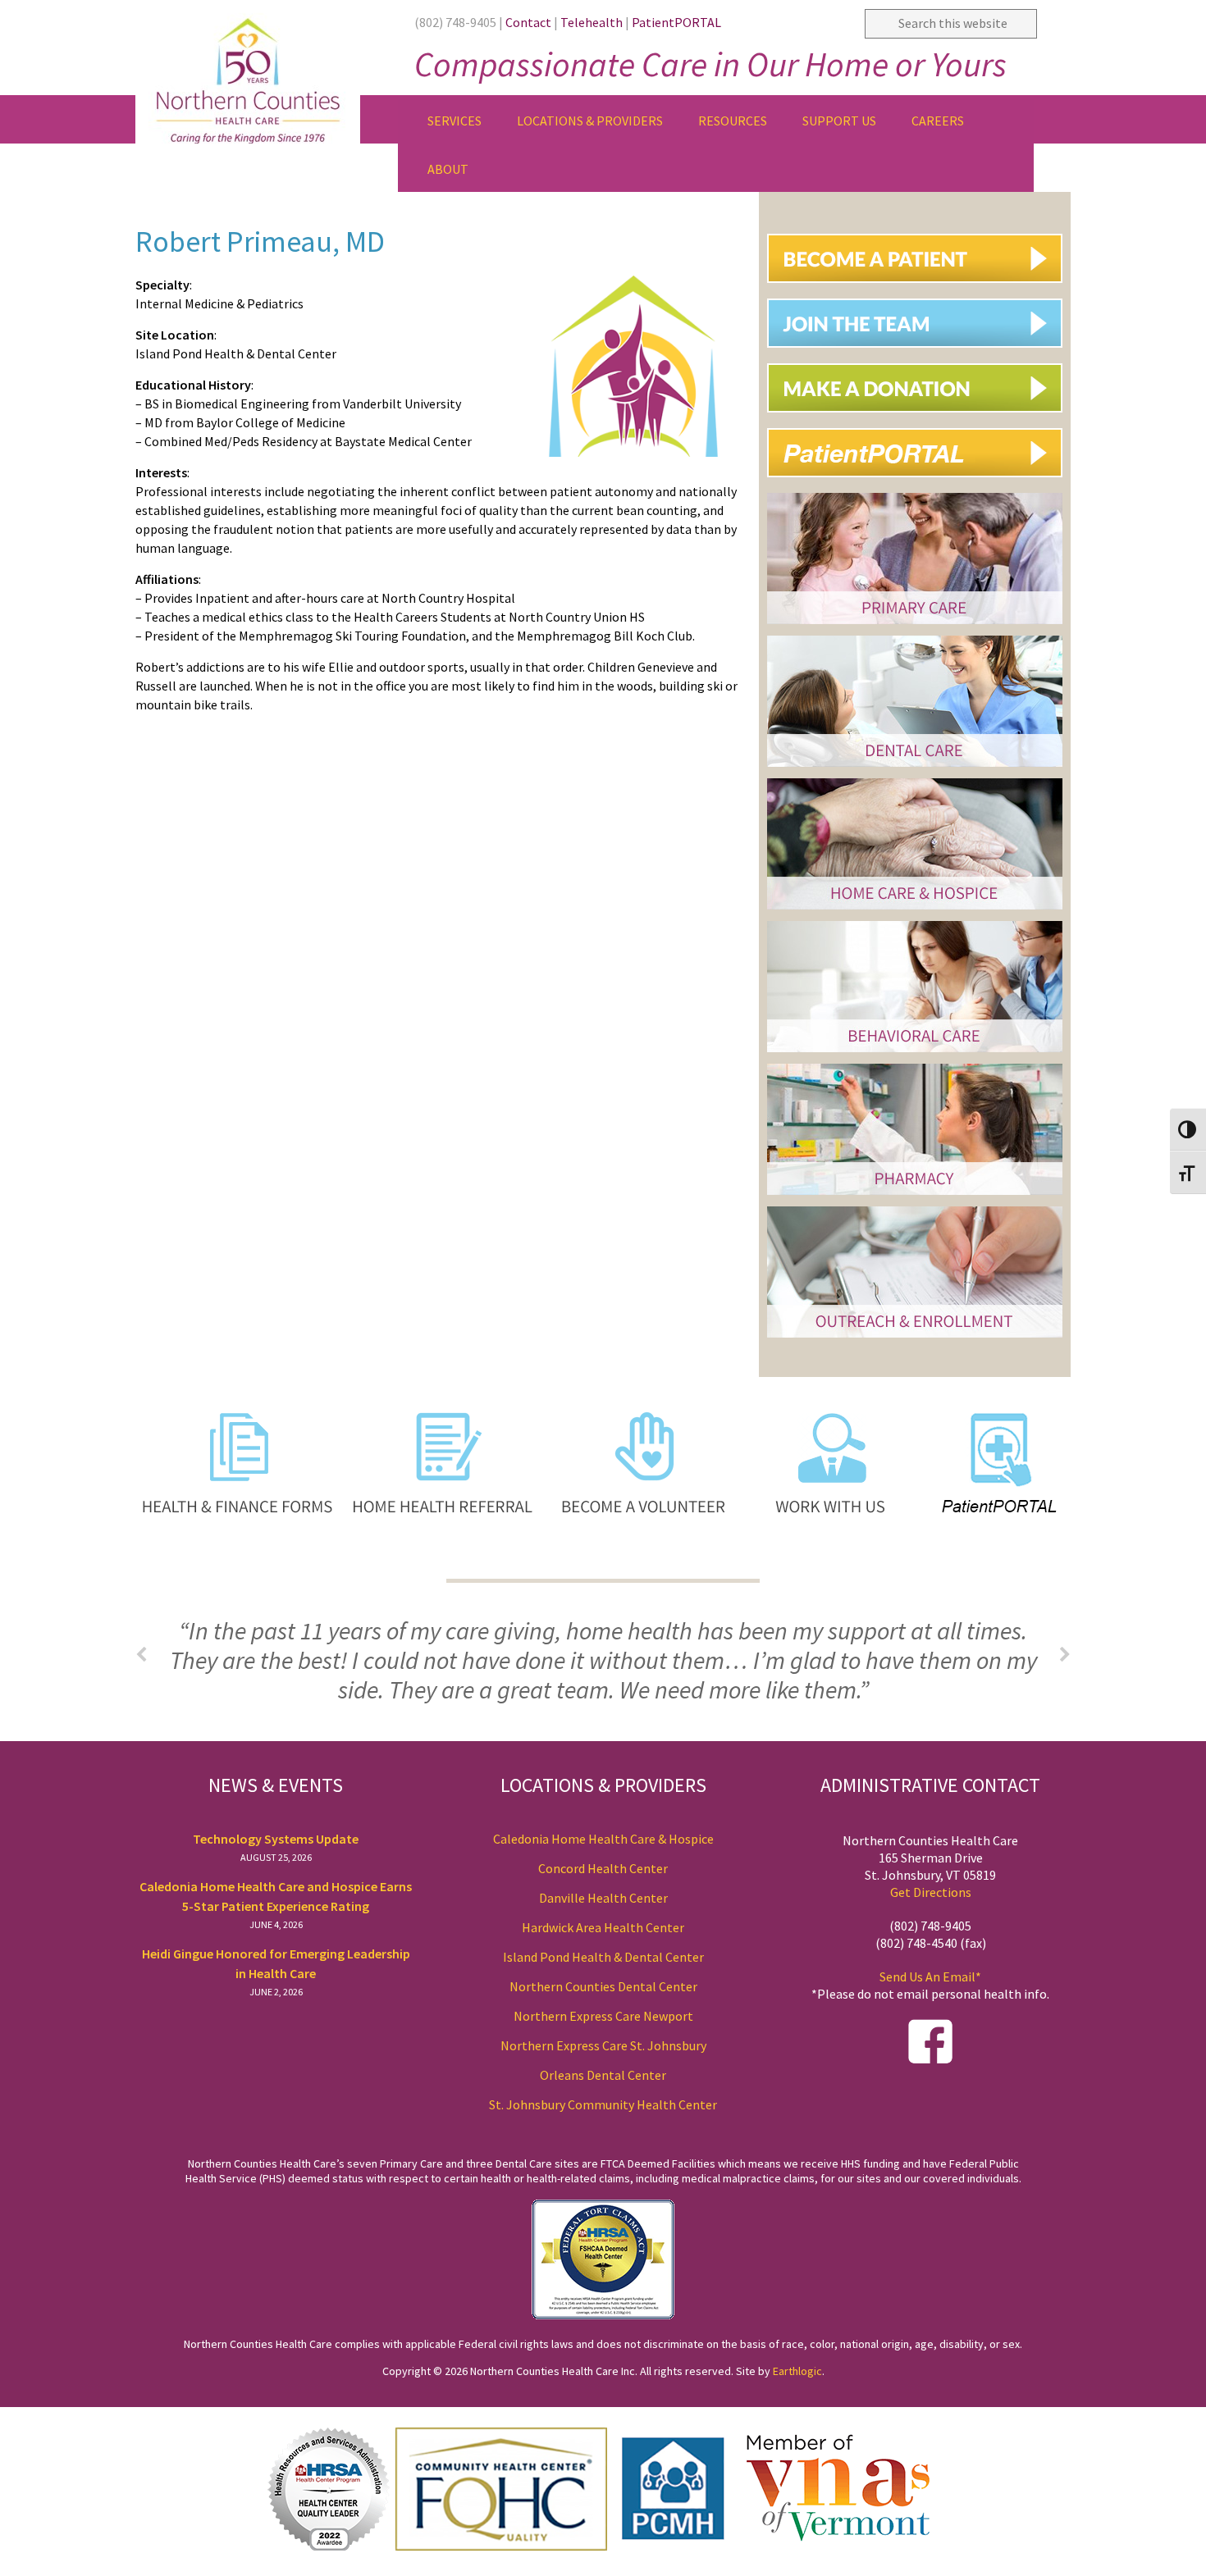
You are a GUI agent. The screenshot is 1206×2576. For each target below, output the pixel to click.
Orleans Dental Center (603, 2075)
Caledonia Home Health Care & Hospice (603, 1839)
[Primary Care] (915, 626)
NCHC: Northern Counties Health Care (267, 72)
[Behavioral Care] (915, 1054)
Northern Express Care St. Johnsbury (603, 2045)
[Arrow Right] (1065, 1655)
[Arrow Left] (141, 1655)
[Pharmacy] (915, 1197)
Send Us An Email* (930, 1976)
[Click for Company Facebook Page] (930, 2059)
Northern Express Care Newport (603, 2016)
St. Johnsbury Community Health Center (603, 2104)
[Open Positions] (921, 354)
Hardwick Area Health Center (603, 1927)
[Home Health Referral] (445, 1565)
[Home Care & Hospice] (915, 912)
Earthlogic (797, 2371)
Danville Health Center (603, 1898)
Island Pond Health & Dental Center (603, 1957)
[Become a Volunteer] (646, 1565)
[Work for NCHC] (821, 1565)
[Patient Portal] (921, 483)
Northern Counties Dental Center (603, 1986)
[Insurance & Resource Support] (915, 1340)
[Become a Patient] (921, 289)
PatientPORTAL (676, 22)
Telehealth (592, 22)
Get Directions (931, 1892)
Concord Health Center (603, 1868)
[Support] (921, 419)
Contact (528, 22)
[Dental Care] (915, 769)
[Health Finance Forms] (237, 1565)
